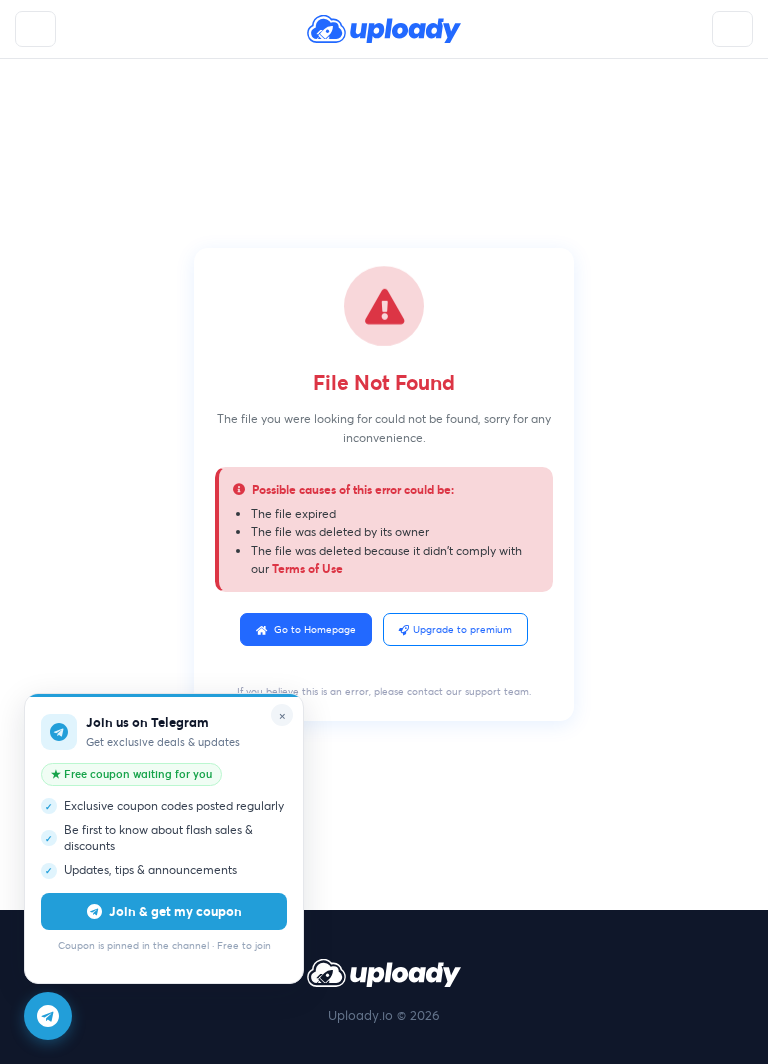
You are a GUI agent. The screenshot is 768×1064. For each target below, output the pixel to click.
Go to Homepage (315, 629)
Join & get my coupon (175, 911)
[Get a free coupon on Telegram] (48, 1016)
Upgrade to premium (462, 629)
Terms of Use (307, 568)
